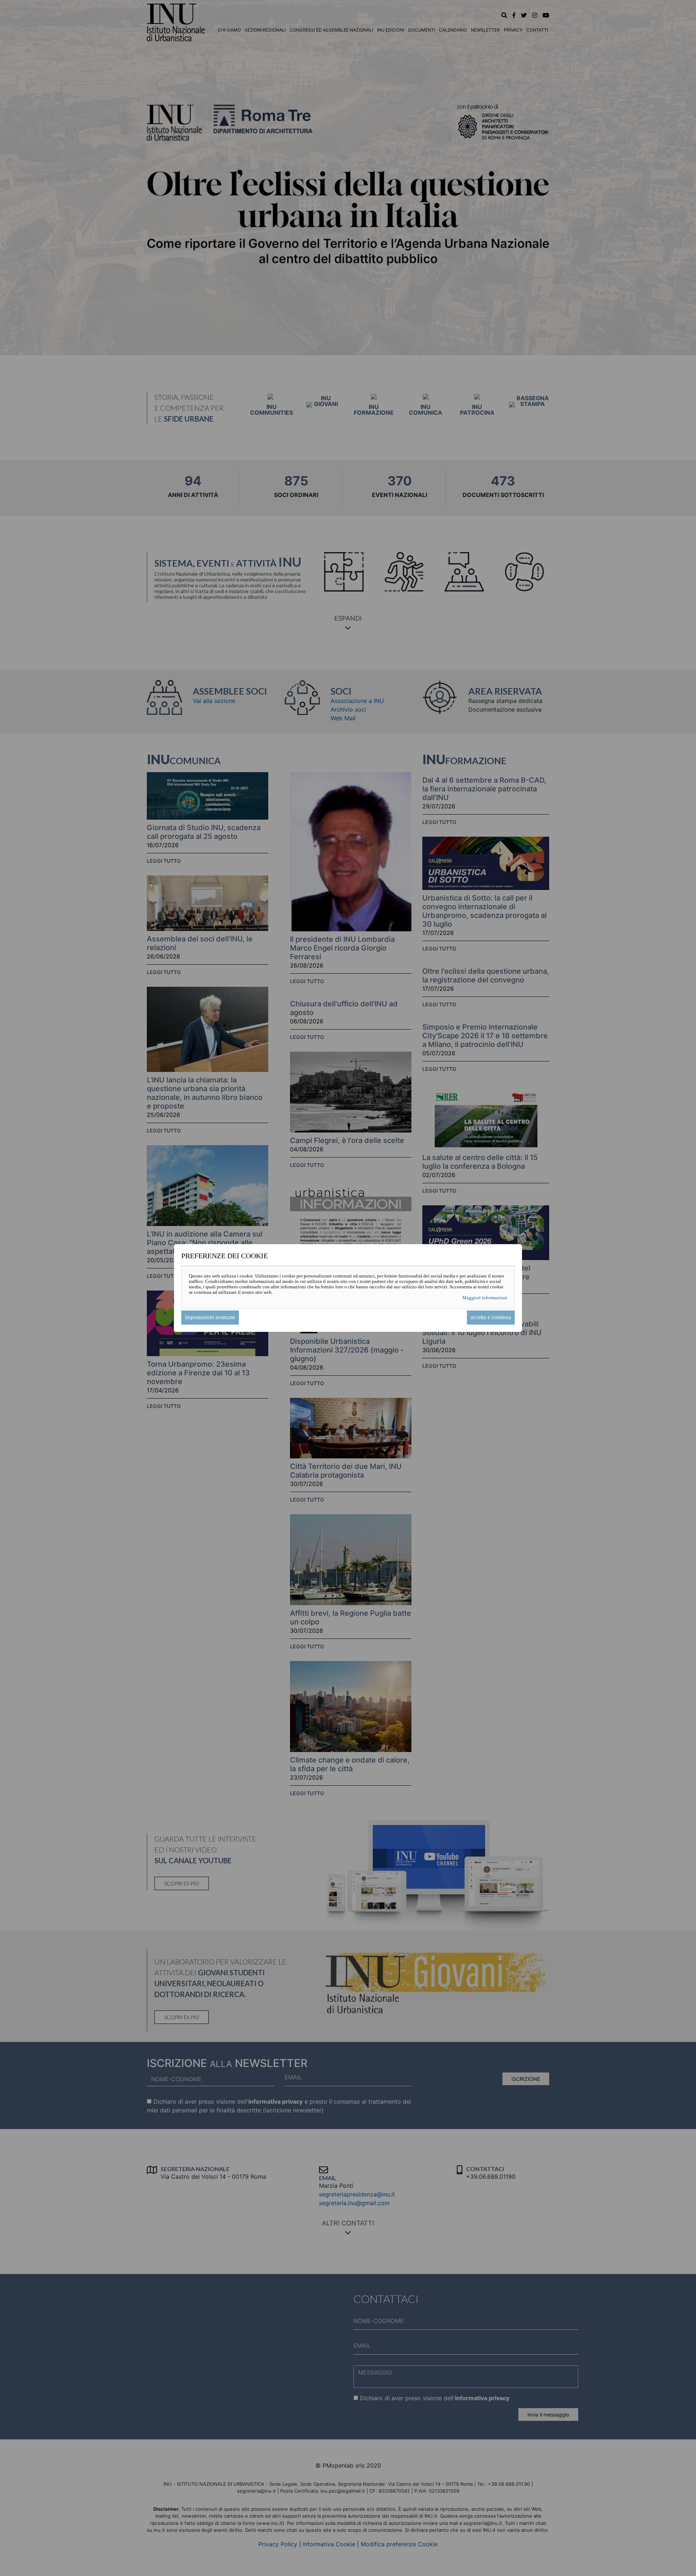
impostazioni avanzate (210, 1317)
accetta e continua (491, 1317)
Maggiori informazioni (485, 1298)
